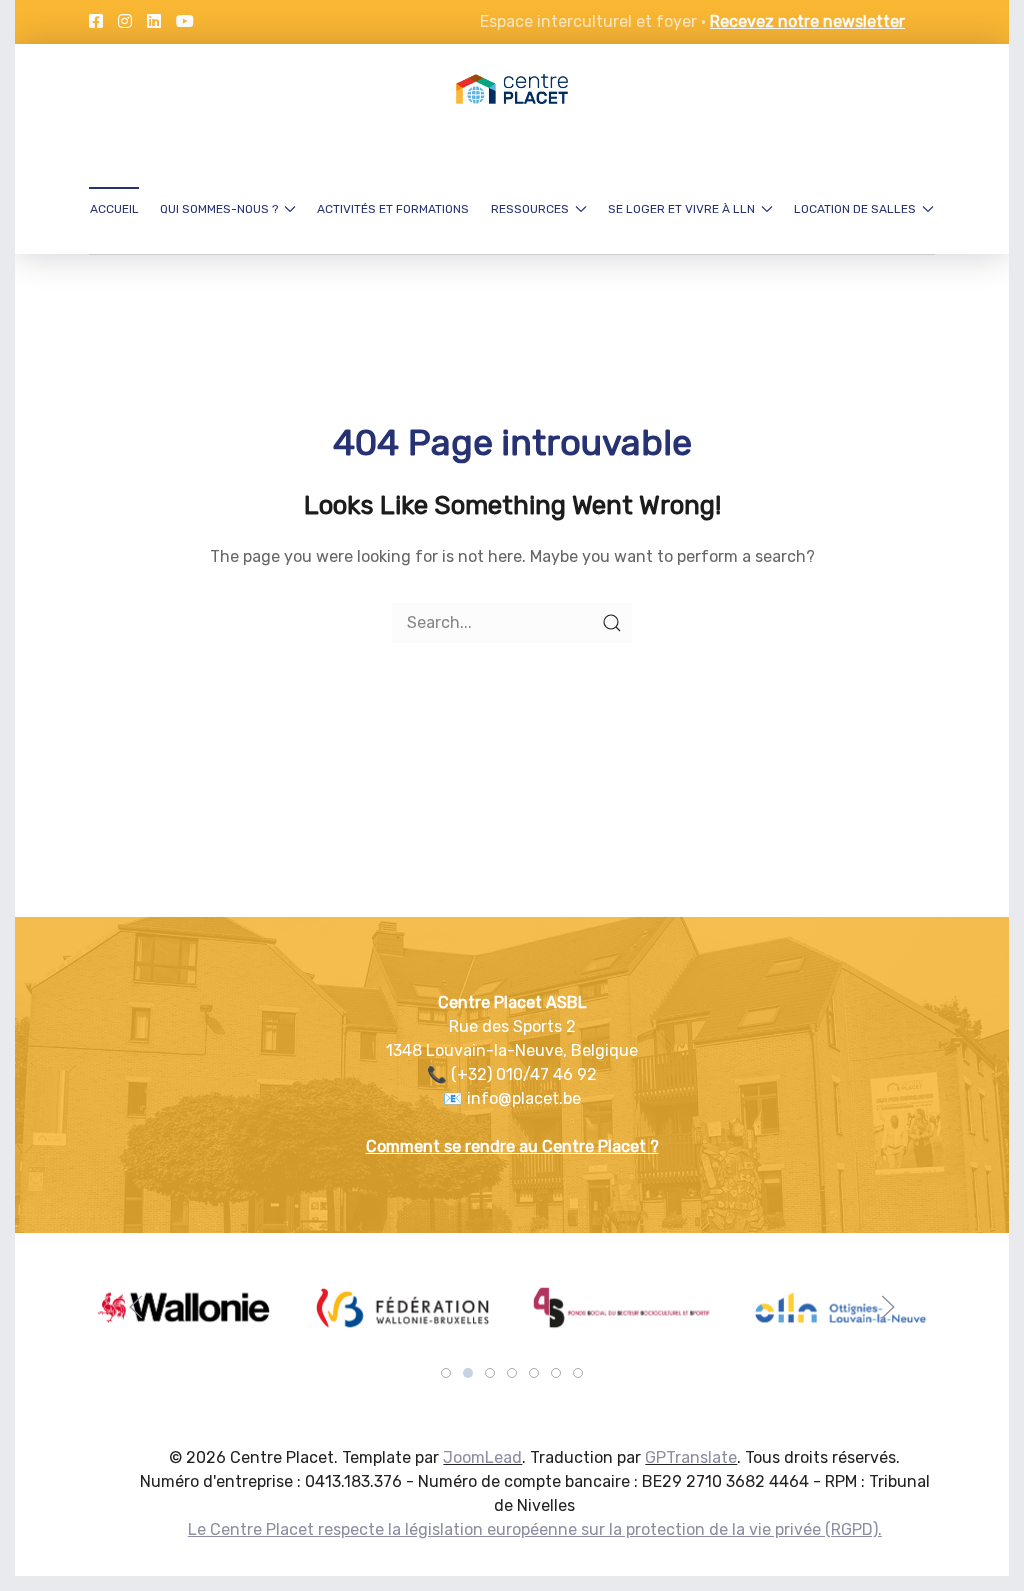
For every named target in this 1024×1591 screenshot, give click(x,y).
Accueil (114, 209)
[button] (136, 1307)
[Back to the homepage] (512, 89)
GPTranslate (691, 1457)
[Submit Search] (612, 623)
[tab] (446, 1373)
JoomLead (482, 1457)
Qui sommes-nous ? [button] (219, 209)
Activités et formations (393, 209)
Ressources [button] (530, 209)
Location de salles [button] (855, 209)
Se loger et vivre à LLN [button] (681, 209)
